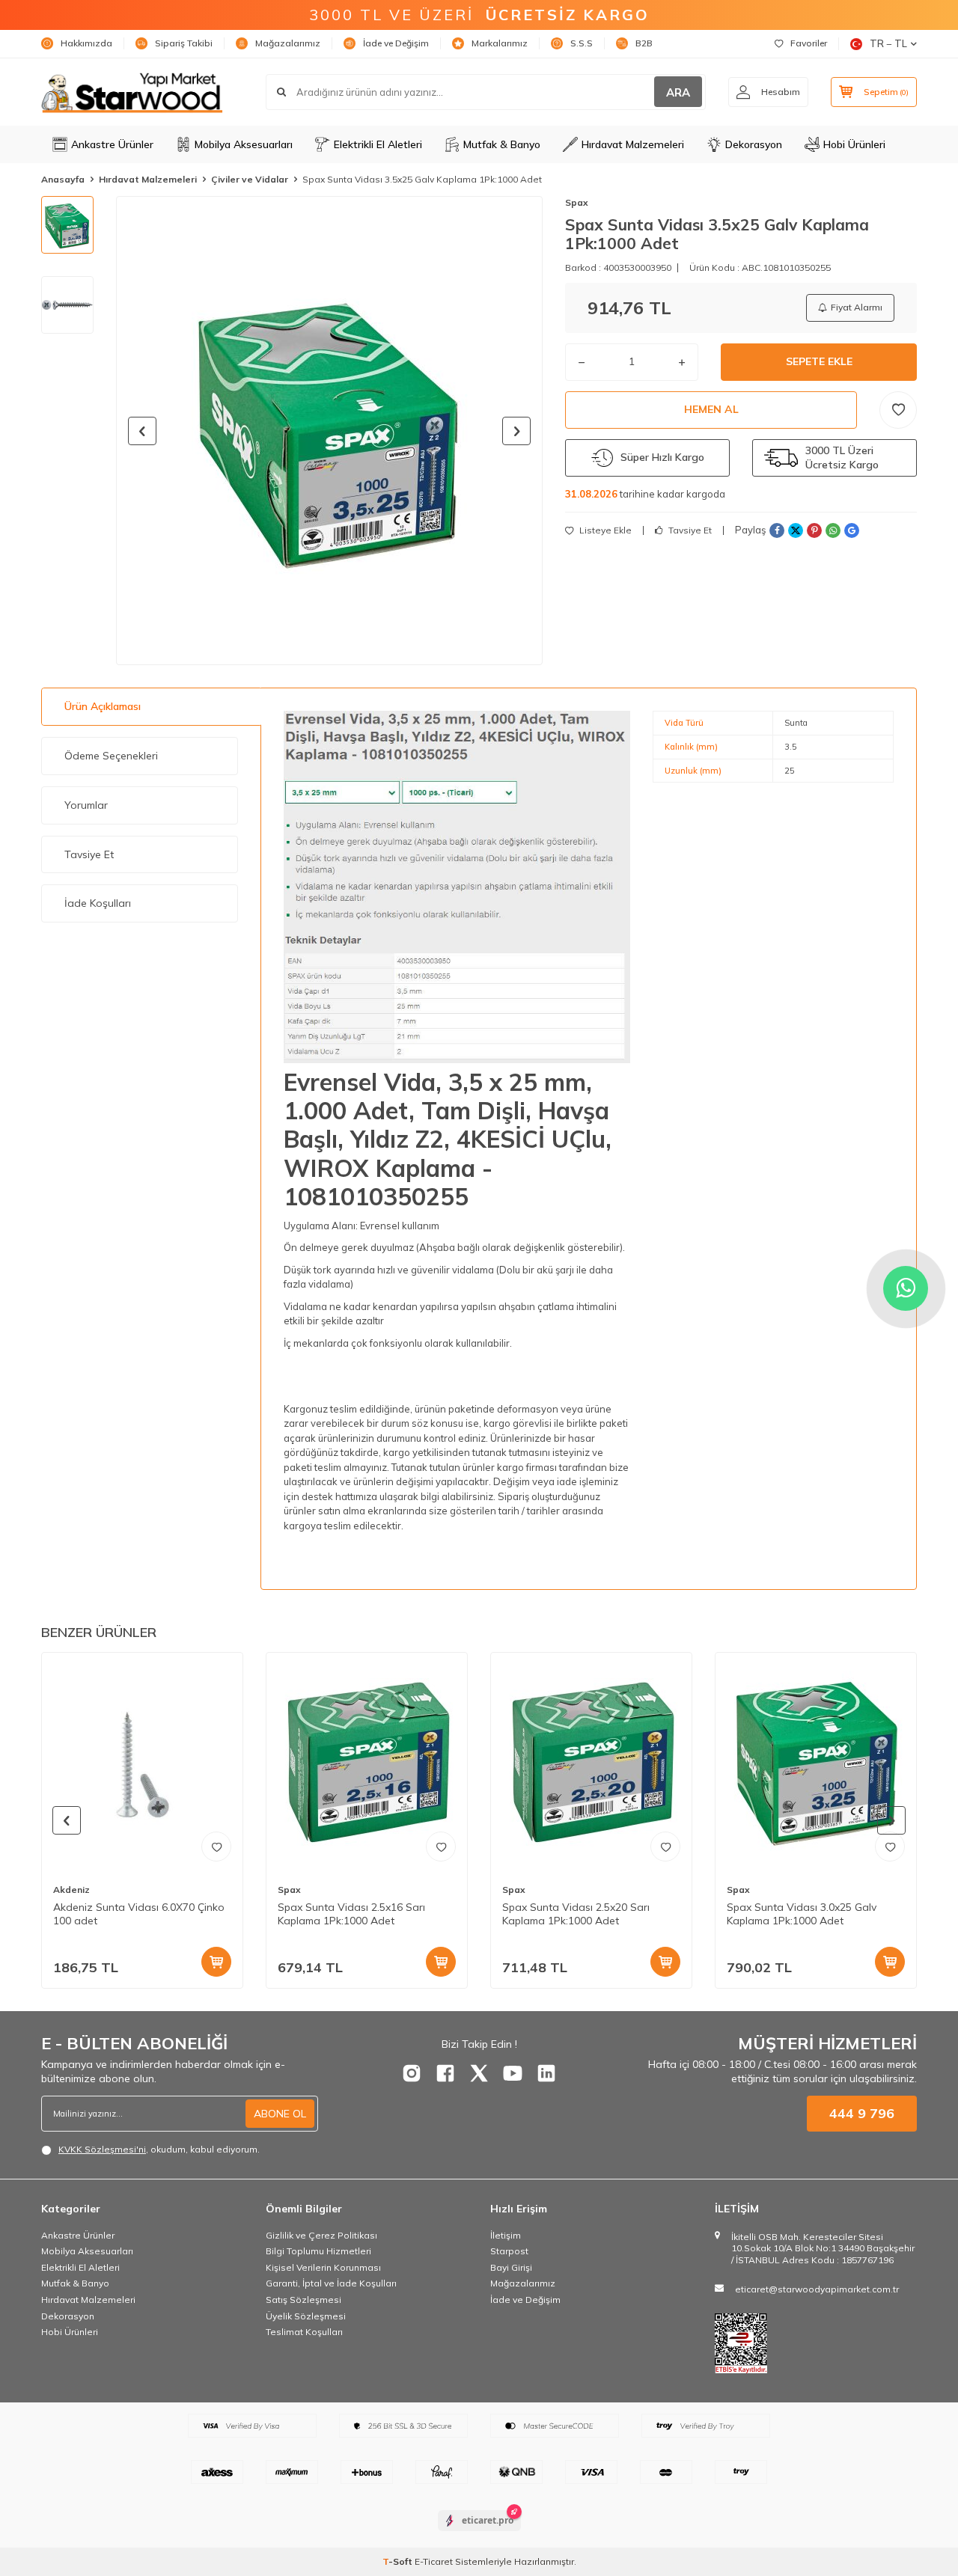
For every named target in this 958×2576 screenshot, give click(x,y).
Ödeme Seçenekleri (111, 756)
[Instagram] (412, 2073)
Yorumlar (86, 805)
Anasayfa (63, 179)
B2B (644, 43)
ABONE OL (280, 2114)
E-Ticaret (434, 2561)
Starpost (509, 2251)
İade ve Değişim (396, 43)
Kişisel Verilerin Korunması (323, 2267)
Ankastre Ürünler (112, 144)
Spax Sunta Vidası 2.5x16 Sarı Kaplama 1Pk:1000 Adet (351, 1914)
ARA (678, 92)
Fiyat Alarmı (857, 307)
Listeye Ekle (604, 530)
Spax (577, 202)
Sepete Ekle (819, 361)
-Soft (399, 2561)
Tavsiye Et (689, 530)
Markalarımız (500, 43)
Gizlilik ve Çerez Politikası (321, 2235)
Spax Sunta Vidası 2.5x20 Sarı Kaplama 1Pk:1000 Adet (576, 1914)
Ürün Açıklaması (103, 706)
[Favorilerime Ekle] (216, 1847)
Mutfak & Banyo (502, 144)
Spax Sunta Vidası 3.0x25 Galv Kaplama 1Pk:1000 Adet (802, 1914)
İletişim (506, 2235)
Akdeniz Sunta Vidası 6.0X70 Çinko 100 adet (139, 1914)
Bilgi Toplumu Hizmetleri (318, 2251)
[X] (479, 2073)
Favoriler (809, 43)
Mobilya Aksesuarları (244, 144)
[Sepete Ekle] (216, 1962)
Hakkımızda (86, 43)
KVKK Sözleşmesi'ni (102, 2149)
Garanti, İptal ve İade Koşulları (331, 2283)
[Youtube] (513, 2073)
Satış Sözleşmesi (303, 2300)
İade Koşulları (98, 903)
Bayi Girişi (511, 2267)
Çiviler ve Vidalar (250, 179)
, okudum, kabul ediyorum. (159, 2149)
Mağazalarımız (288, 43)
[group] (329, 431)
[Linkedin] (546, 2073)
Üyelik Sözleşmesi (306, 2316)
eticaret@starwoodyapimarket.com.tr (817, 2289)
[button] (142, 431)
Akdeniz (71, 1890)
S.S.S (582, 43)
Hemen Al (711, 409)
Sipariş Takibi (184, 43)
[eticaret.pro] (479, 2533)
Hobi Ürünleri (854, 144)
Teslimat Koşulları (304, 2332)
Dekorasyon (754, 144)
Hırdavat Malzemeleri (633, 144)
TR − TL (888, 43)
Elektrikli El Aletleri (378, 144)
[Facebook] (445, 2073)
